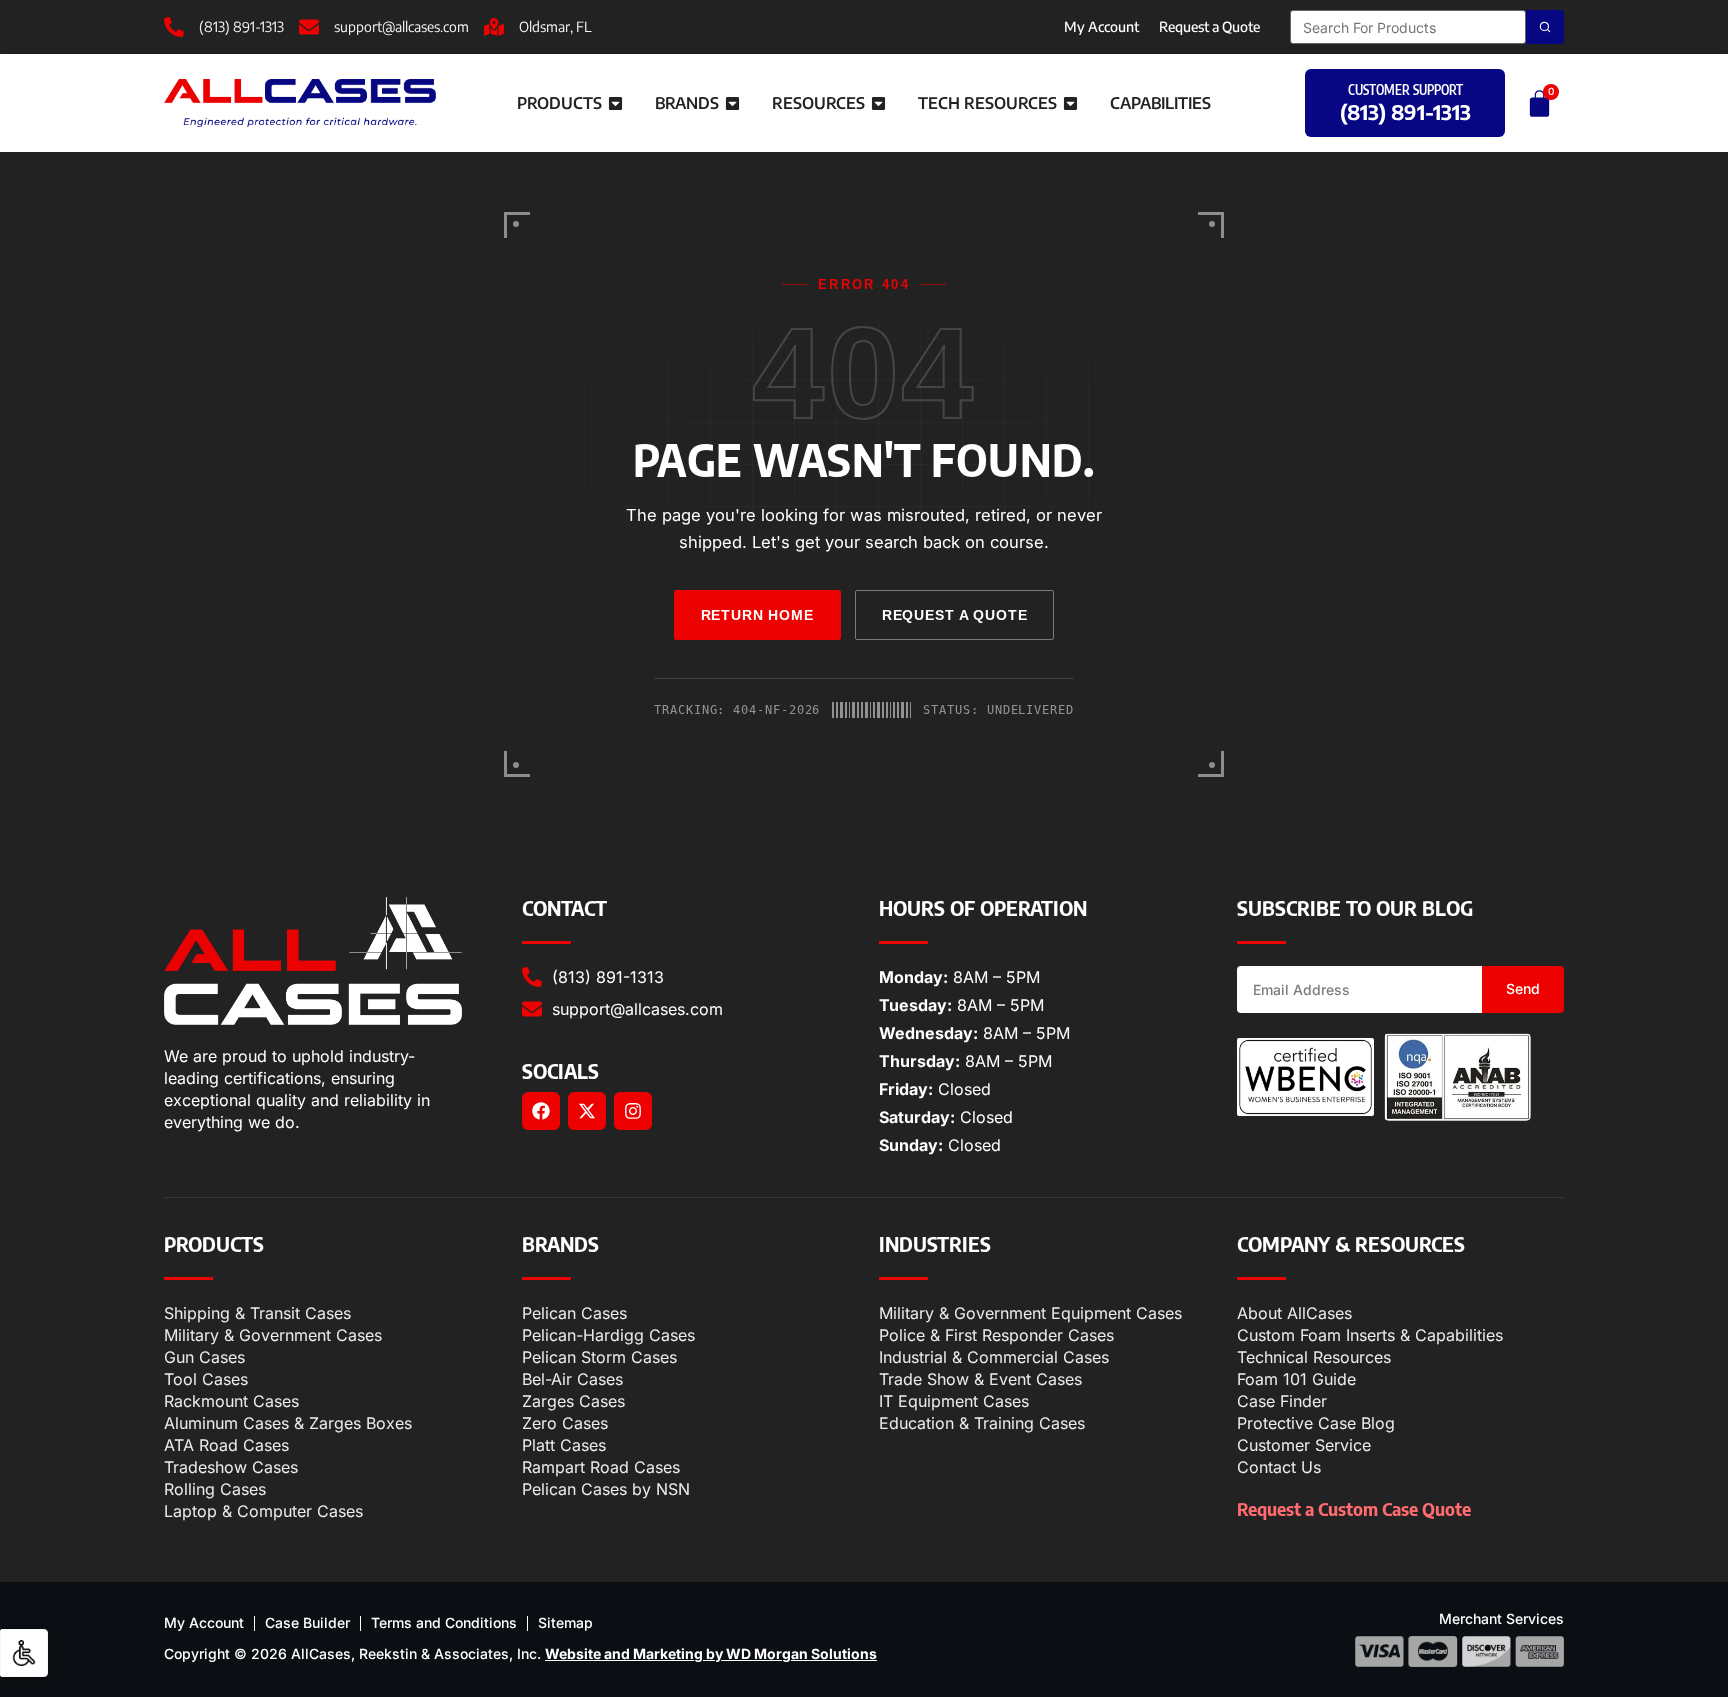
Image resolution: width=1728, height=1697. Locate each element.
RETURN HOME (757, 615)
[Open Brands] (732, 103)
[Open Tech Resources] (1070, 103)
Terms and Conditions (444, 1622)
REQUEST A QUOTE (955, 615)
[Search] (1545, 27)
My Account (1101, 26)
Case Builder (307, 1622)
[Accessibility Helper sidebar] (24, 1653)
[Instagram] (633, 1111)
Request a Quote (1209, 26)
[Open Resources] (878, 103)
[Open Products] (615, 103)
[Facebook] (541, 1111)
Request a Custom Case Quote (1354, 1508)
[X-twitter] (587, 1111)
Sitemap (565, 1622)
